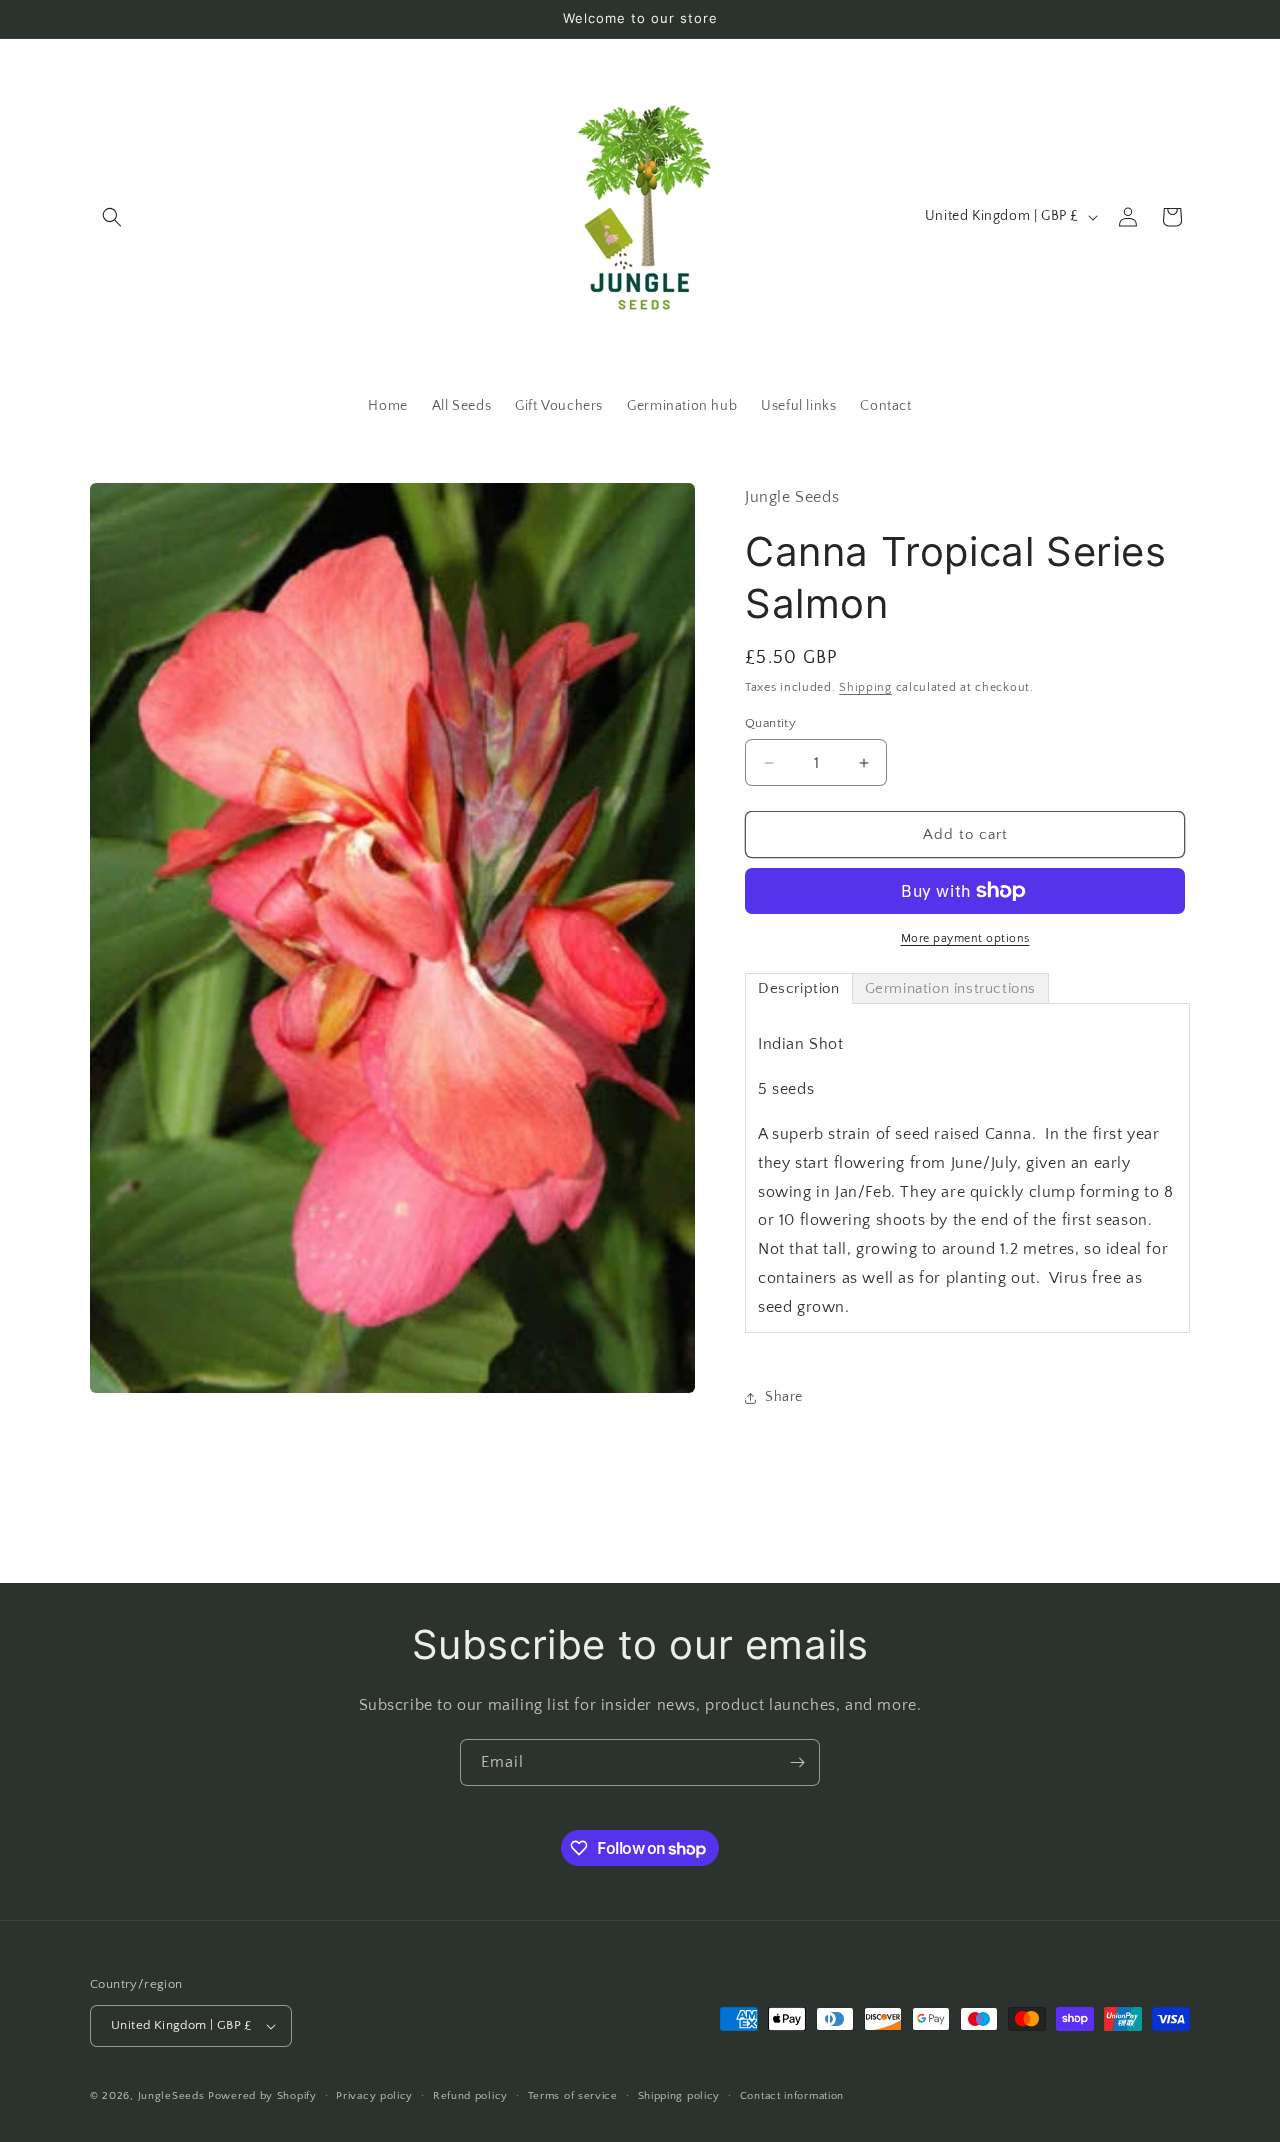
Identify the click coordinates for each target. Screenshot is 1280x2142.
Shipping (865, 687)
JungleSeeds (171, 2096)
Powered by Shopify (262, 2096)
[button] (112, 217)
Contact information (792, 2096)
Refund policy (470, 2096)
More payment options (965, 938)
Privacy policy (374, 2096)
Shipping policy (679, 2096)
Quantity (770, 723)
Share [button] (784, 1397)
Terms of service (573, 2096)
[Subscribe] (797, 1762)
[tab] (799, 988)
